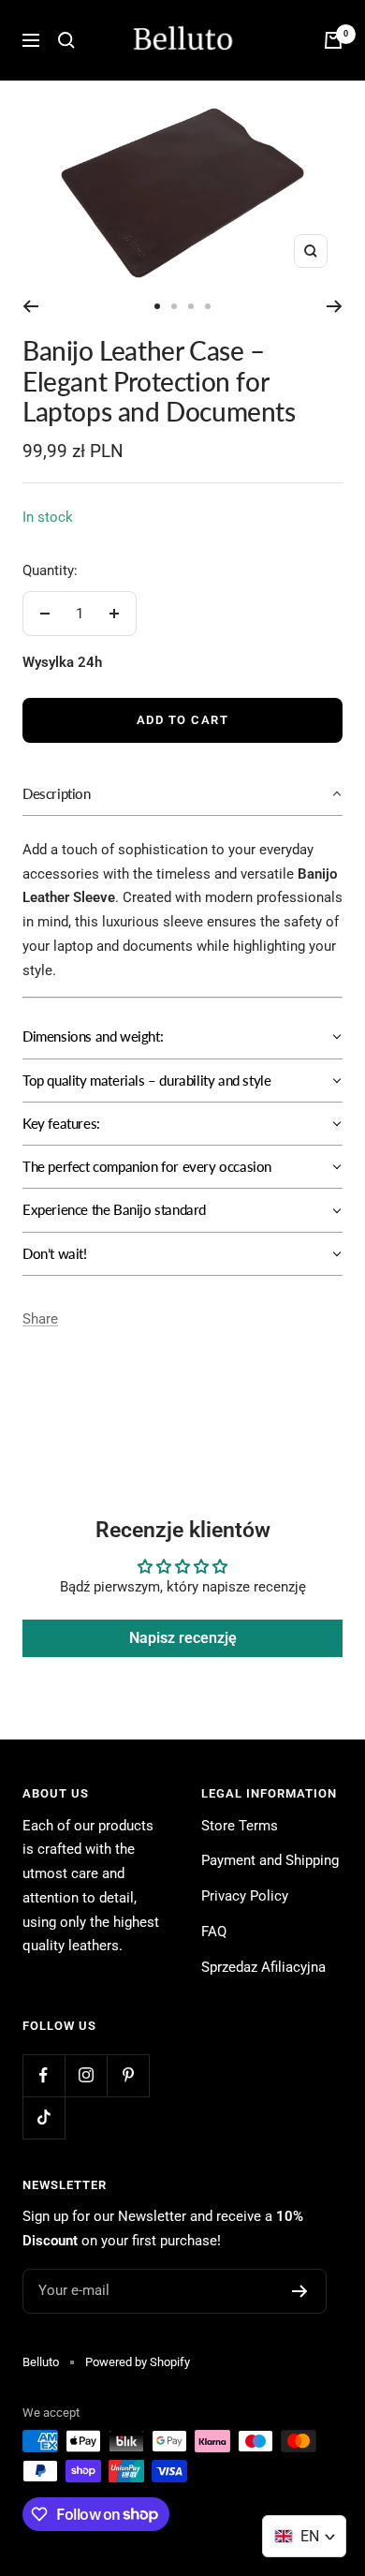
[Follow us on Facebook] (44, 2075)
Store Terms (240, 1826)
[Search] (66, 40)
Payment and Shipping (270, 1860)
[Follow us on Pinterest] (128, 2075)
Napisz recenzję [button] (183, 1638)
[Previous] (30, 306)
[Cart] (333, 40)
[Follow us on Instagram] (86, 2075)
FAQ (214, 1932)
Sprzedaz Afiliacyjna (263, 1967)
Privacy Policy (245, 1896)
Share (40, 1319)
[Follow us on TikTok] (44, 2117)
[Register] (300, 2291)
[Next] (335, 306)
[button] (182, 794)
